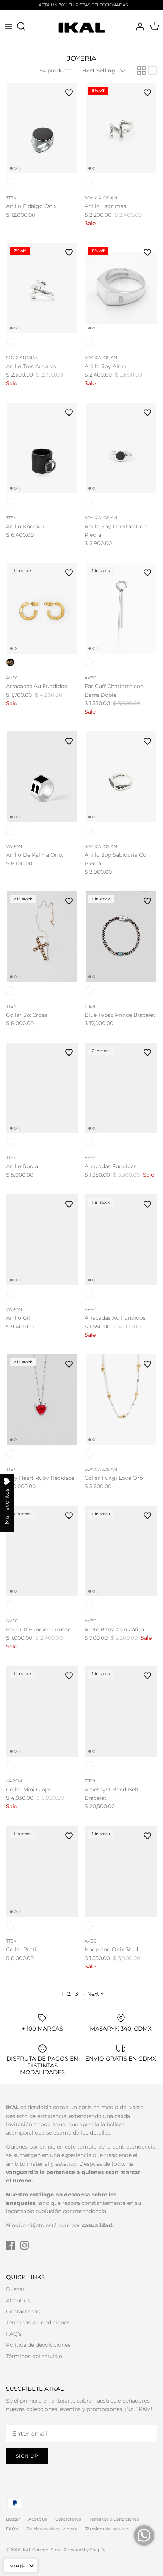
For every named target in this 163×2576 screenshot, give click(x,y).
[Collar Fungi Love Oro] (121, 1400)
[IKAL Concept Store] (82, 27)
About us (18, 2300)
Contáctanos (23, 2311)
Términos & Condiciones (38, 2322)
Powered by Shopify (85, 2550)
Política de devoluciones (38, 2345)
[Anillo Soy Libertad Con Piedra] (121, 448)
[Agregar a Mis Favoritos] (69, 92)
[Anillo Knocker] (42, 448)
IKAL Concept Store (42, 2550)
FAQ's (14, 2334)
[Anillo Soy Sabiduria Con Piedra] (121, 777)
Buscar (15, 2289)
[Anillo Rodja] (42, 1088)
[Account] (138, 27)
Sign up (27, 2456)
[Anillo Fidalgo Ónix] (42, 128)
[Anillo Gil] (42, 1240)
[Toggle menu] (8, 27)
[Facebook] (10, 2245)
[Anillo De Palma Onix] (42, 777)
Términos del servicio (34, 2356)
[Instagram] (24, 2245)
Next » (95, 1994)
